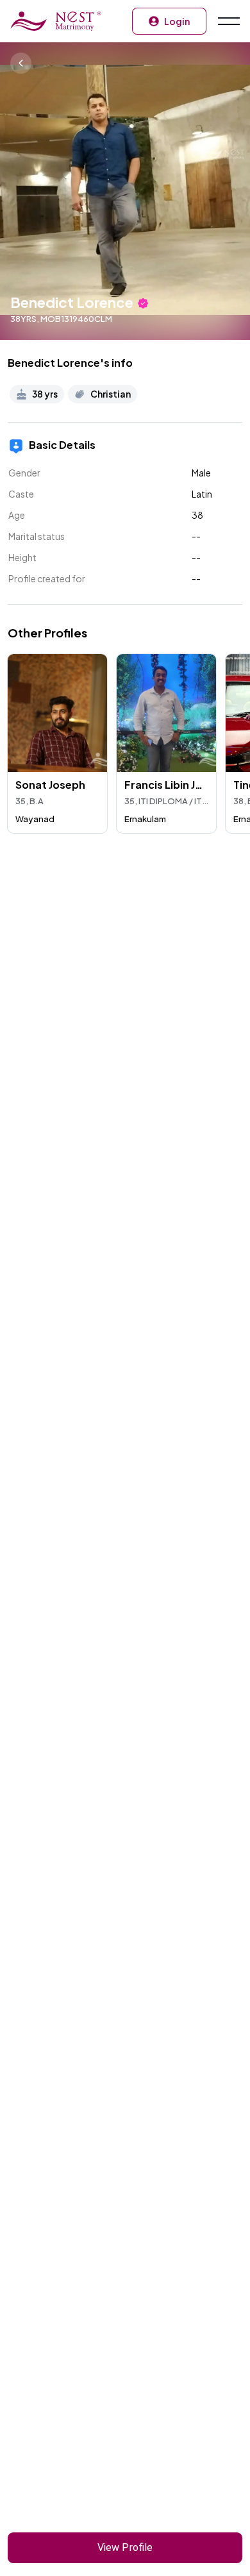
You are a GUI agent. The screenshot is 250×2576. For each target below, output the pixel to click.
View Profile (125, 2547)
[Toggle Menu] (228, 21)
